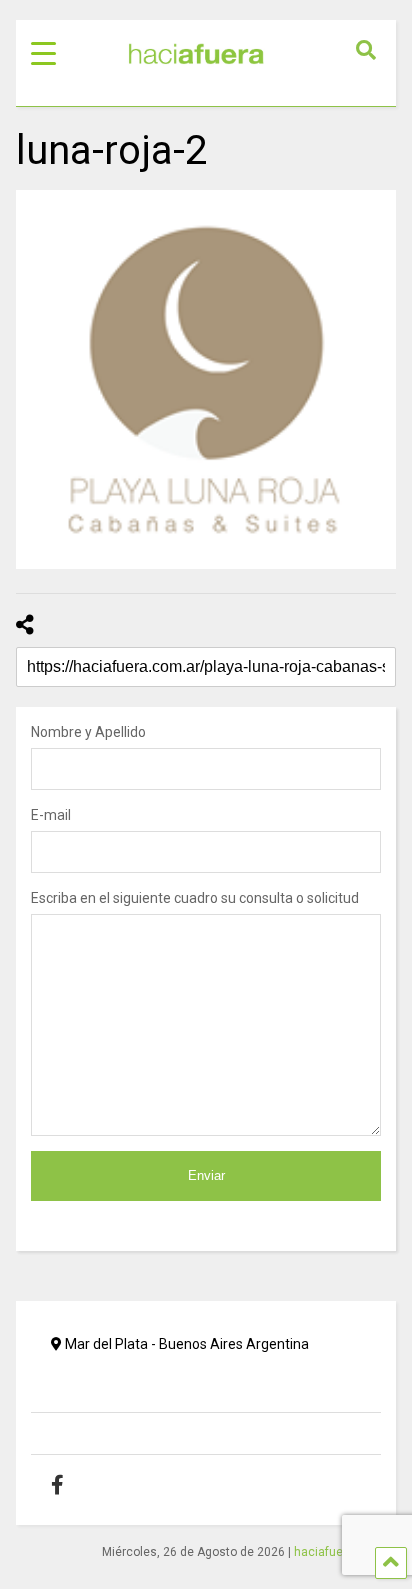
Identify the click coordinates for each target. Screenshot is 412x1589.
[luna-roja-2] (205, 379)
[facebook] (72, 1485)
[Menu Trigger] (43, 52)
